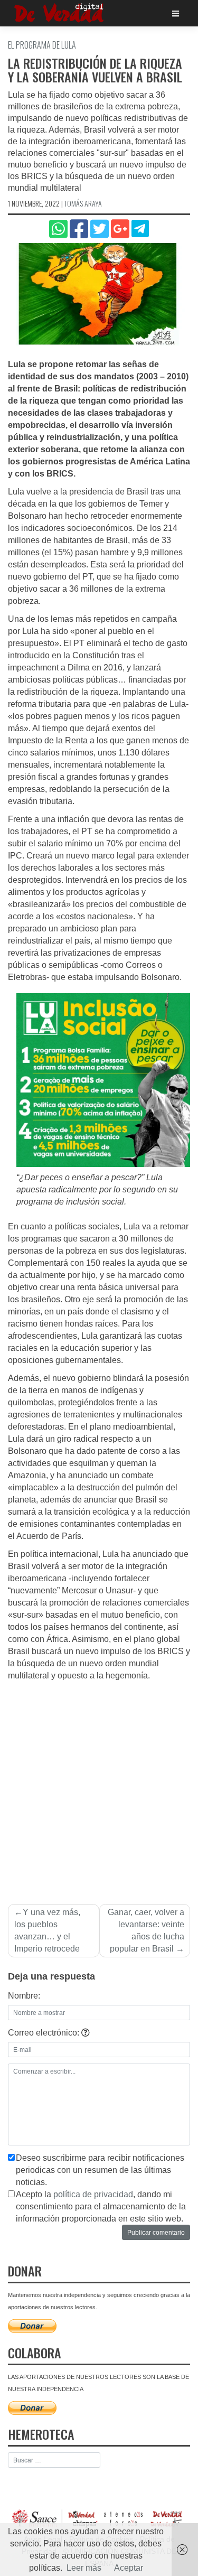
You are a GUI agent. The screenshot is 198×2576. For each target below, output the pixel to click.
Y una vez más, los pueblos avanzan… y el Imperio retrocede (47, 1930)
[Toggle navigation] (176, 13)
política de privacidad (93, 2194)
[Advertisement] (99, 1786)
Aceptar (129, 2568)
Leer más (84, 2568)
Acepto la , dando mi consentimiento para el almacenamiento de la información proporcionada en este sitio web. (101, 2206)
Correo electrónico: (45, 2033)
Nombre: (24, 1996)
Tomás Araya (83, 203)
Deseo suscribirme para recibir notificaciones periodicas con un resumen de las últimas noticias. (100, 2170)
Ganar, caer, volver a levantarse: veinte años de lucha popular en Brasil (146, 1930)
